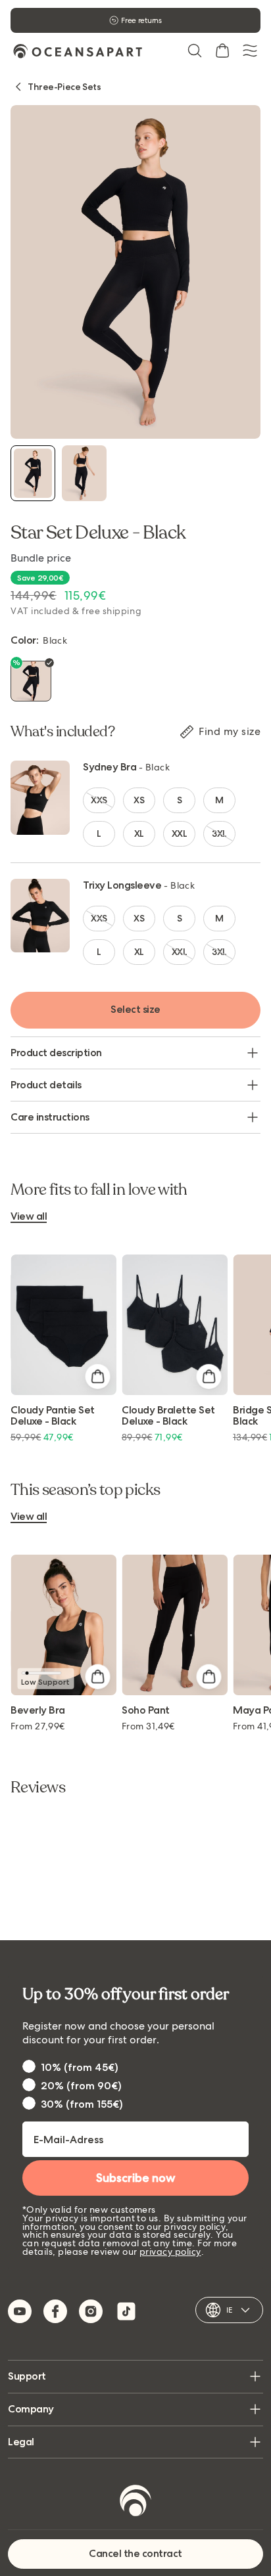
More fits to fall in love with (99, 1190)
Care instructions (50, 1117)
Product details (46, 1085)
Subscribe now (136, 2178)
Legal (21, 2442)
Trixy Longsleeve (122, 885)
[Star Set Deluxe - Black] (33, 473)
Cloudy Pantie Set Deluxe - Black (53, 1416)
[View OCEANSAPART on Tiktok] (126, 2311)
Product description (56, 1053)
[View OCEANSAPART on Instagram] (91, 2311)
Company (31, 2409)
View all (29, 1217)
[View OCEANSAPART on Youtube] (20, 2311)
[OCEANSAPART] (78, 51)
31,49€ (148, 1726)
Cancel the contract (135, 2553)
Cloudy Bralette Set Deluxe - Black (168, 1416)
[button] (195, 51)
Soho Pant (146, 1711)
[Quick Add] (97, 1376)
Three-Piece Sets (64, 87)
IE (229, 2310)
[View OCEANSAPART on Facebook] (55, 2311)
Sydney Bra (110, 767)
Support (27, 2376)
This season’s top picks (85, 1490)
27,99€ (38, 1726)
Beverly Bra (38, 1711)
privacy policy (170, 2252)
